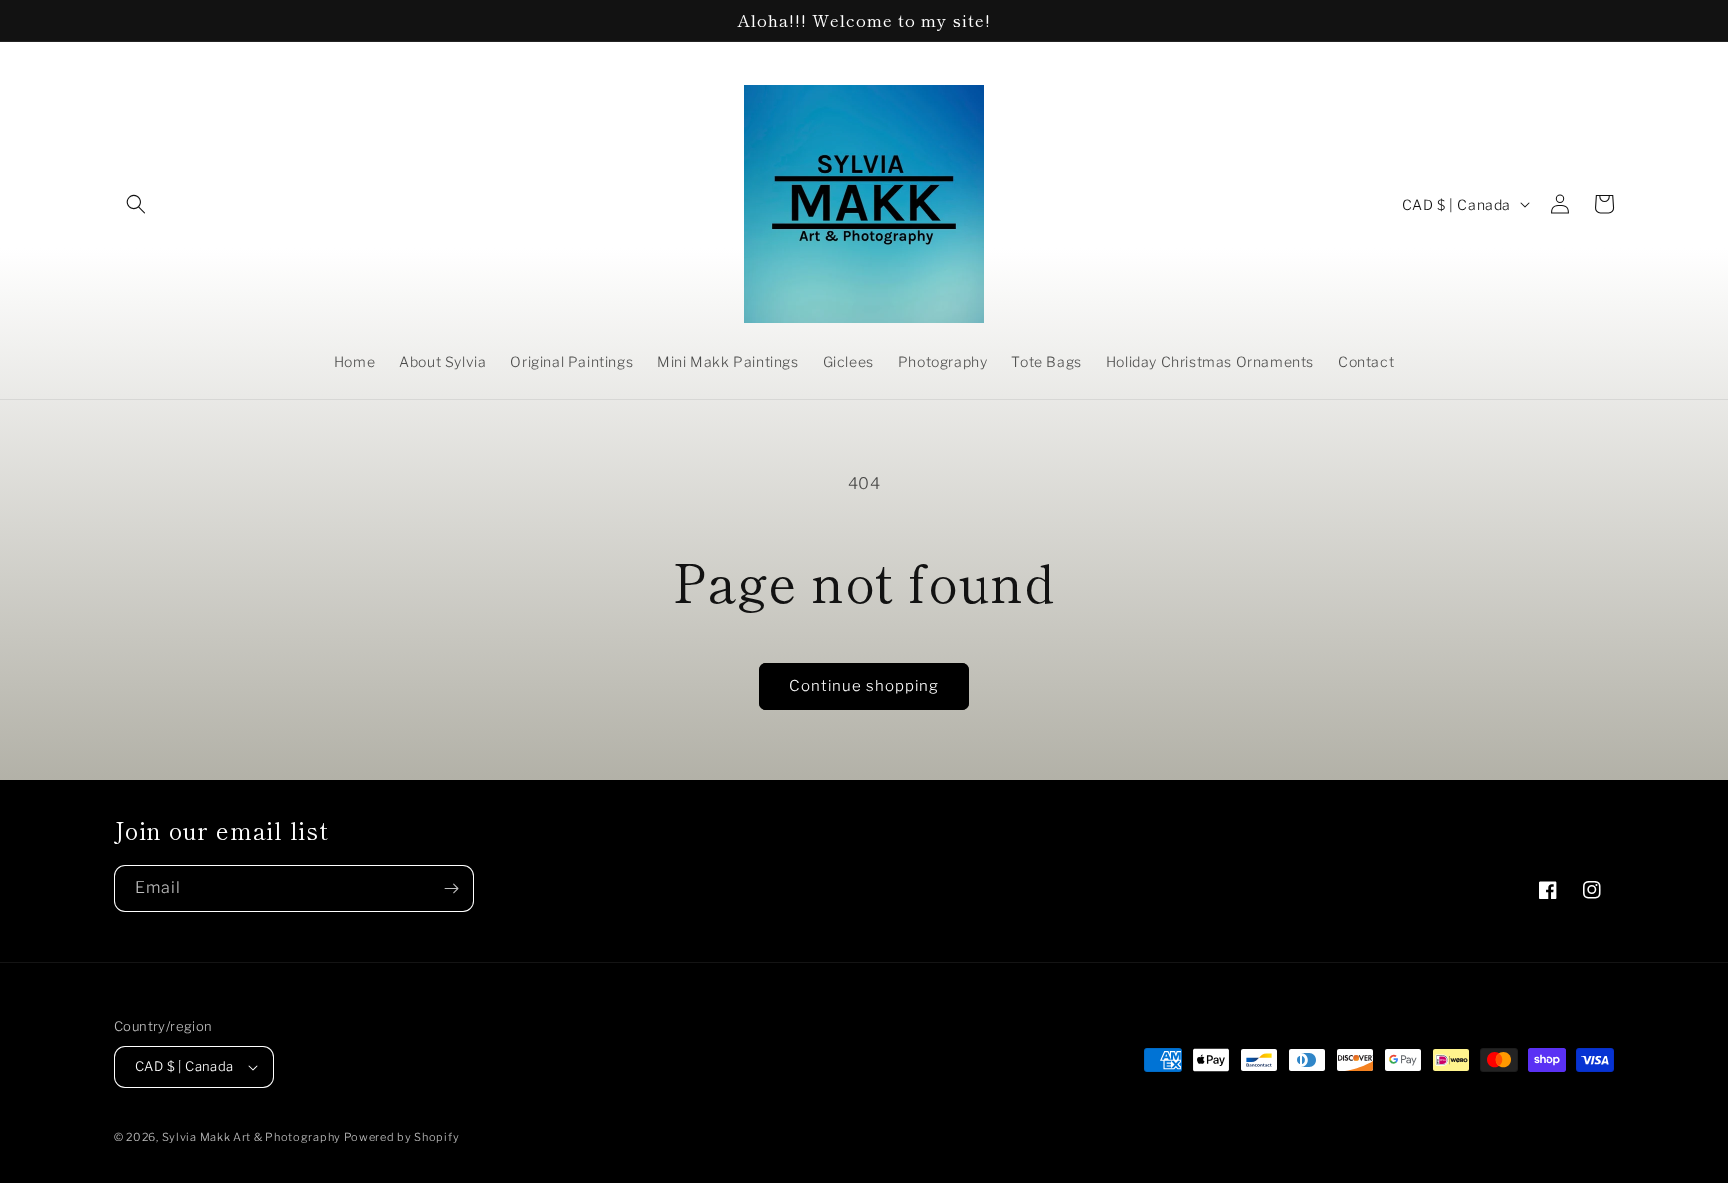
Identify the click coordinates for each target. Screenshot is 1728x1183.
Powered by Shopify (402, 1137)
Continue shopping (864, 686)
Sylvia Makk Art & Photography (253, 1137)
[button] (136, 204)
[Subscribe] (451, 888)
